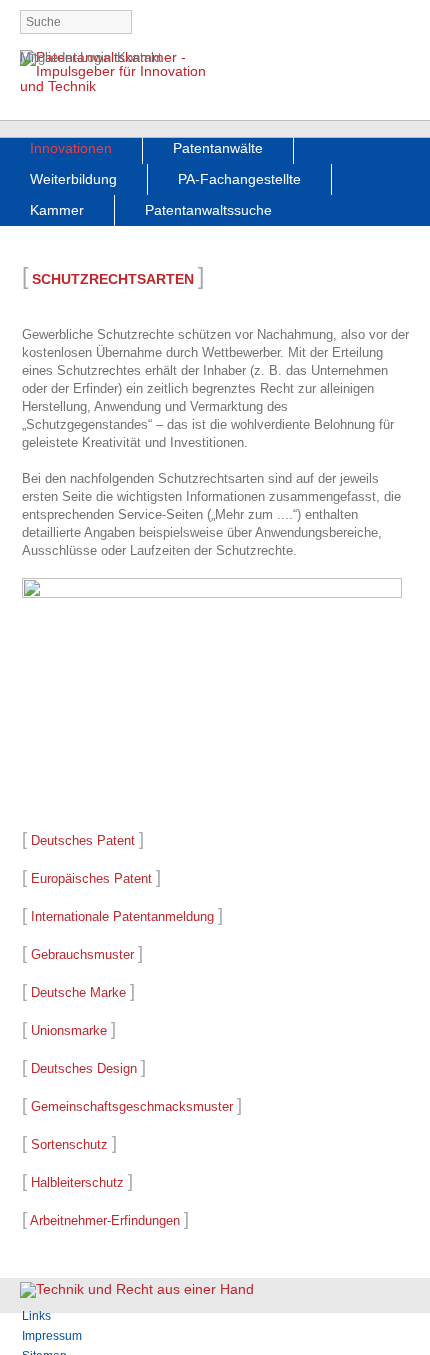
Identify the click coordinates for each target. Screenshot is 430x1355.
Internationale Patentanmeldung (122, 916)
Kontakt (139, 57)
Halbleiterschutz (77, 1182)
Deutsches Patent (83, 840)
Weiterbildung (73, 179)
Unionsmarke (69, 1030)
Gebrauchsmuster (82, 954)
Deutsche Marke (78, 992)
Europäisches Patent (91, 878)
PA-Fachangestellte (239, 179)
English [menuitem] (398, 23)
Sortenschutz (69, 1144)
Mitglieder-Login (65, 57)
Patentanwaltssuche (208, 210)
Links (36, 1316)
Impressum (52, 1336)
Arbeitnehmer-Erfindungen (105, 1220)
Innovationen (71, 148)
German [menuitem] (364, 23)
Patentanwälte (218, 148)
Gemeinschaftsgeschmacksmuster (132, 1106)
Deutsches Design (84, 1068)
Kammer (57, 210)
